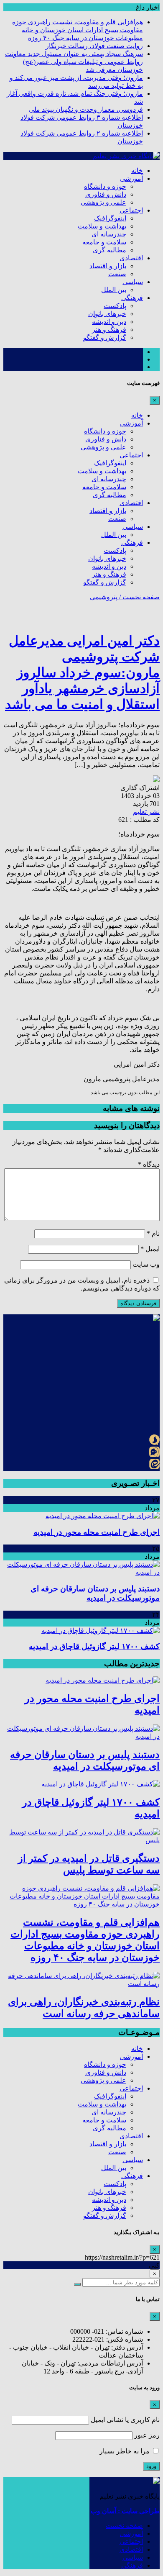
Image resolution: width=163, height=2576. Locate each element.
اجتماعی (131, 210)
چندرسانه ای (109, 234)
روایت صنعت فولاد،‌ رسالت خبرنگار (94, 46)
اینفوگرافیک (110, 218)
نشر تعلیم (146, 812)
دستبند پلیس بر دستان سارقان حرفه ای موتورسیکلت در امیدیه (95, 1593)
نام (153, 1233)
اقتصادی (131, 258)
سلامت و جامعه (104, 242)
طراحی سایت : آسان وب (125, 2511)
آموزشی (131, 178)
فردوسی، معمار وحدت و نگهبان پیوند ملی (86, 109)
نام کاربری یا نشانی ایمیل (125, 2420)
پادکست (115, 306)
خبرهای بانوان (107, 314)
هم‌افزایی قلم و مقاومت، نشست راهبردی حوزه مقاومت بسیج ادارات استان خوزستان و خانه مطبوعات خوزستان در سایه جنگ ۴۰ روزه (78, 30)
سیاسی (133, 282)
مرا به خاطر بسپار (125, 2451)
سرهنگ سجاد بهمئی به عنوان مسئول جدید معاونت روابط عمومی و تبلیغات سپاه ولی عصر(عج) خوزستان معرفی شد (74, 62)
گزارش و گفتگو (105, 337)
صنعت (117, 274)
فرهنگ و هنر (109, 330)
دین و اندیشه (109, 322)
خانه (137, 171)
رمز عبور (147, 2435)
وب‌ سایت (146, 1264)
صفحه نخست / (139, 597)
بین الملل (114, 290)
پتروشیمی (104, 597)
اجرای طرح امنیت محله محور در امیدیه (97, 1532)
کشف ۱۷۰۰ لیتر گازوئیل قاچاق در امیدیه (94, 1646)
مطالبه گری (110, 250)
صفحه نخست (124, 2526)
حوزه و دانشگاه (105, 186)
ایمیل (150, 1249)
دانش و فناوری (106, 194)
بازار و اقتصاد (108, 266)
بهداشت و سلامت (102, 226)
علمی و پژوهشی (103, 202)
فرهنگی (132, 298)
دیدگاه (149, 1164)
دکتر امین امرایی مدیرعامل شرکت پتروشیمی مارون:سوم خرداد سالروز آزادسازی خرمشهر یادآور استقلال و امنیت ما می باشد (82, 672)
